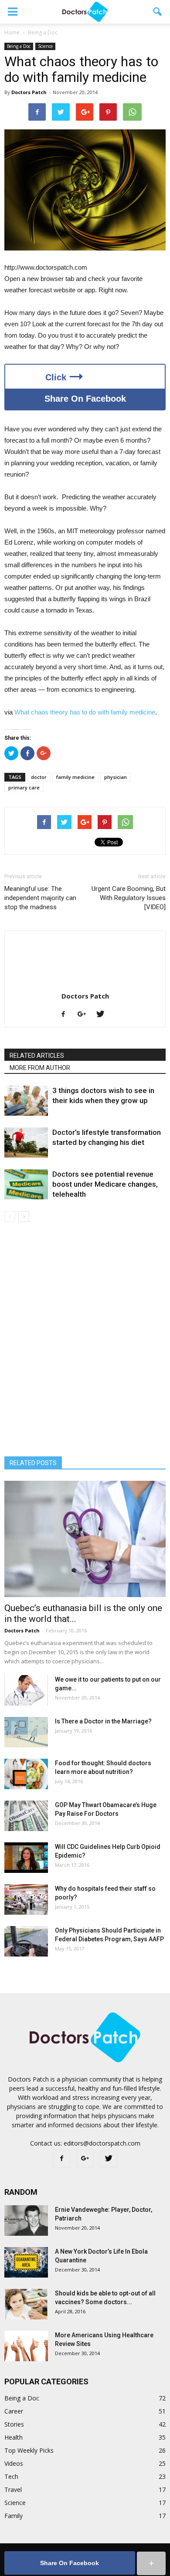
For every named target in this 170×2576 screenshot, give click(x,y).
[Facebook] (66, 1015)
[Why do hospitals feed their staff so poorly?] (26, 1899)
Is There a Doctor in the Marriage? (103, 1721)
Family (14, 2516)
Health (14, 2437)
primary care (24, 787)
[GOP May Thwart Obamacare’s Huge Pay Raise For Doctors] (26, 1816)
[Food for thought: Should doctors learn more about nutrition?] (26, 1774)
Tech (11, 2476)
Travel (13, 2490)
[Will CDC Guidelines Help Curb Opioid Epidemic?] (26, 1858)
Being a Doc (19, 46)
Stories (14, 2424)
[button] (158, 12)
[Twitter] (104, 1015)
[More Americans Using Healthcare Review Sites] (26, 2346)
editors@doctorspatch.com (102, 2143)
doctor (39, 777)
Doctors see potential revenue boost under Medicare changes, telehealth (105, 1184)
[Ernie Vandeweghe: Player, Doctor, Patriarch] (26, 2221)
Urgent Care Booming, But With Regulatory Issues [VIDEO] (129, 898)
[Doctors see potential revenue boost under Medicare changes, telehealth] (26, 1184)
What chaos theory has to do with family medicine (85, 712)
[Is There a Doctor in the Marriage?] (26, 1732)
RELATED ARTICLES (37, 1056)
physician (116, 777)
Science (45, 46)
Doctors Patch (29, 92)
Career (14, 2411)
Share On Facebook (85, 399)
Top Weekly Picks (29, 2450)
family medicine (75, 777)
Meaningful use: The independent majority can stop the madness (40, 898)
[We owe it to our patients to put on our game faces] (26, 1690)
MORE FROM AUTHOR (40, 1068)
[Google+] (85, 1015)
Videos (14, 2463)
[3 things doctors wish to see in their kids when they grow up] (26, 1101)
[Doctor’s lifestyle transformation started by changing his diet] (26, 1142)
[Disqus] (85, 1345)
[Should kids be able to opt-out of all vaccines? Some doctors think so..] (26, 2304)
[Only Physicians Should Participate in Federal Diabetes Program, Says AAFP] (26, 1941)
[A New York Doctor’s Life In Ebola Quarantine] (26, 2262)
